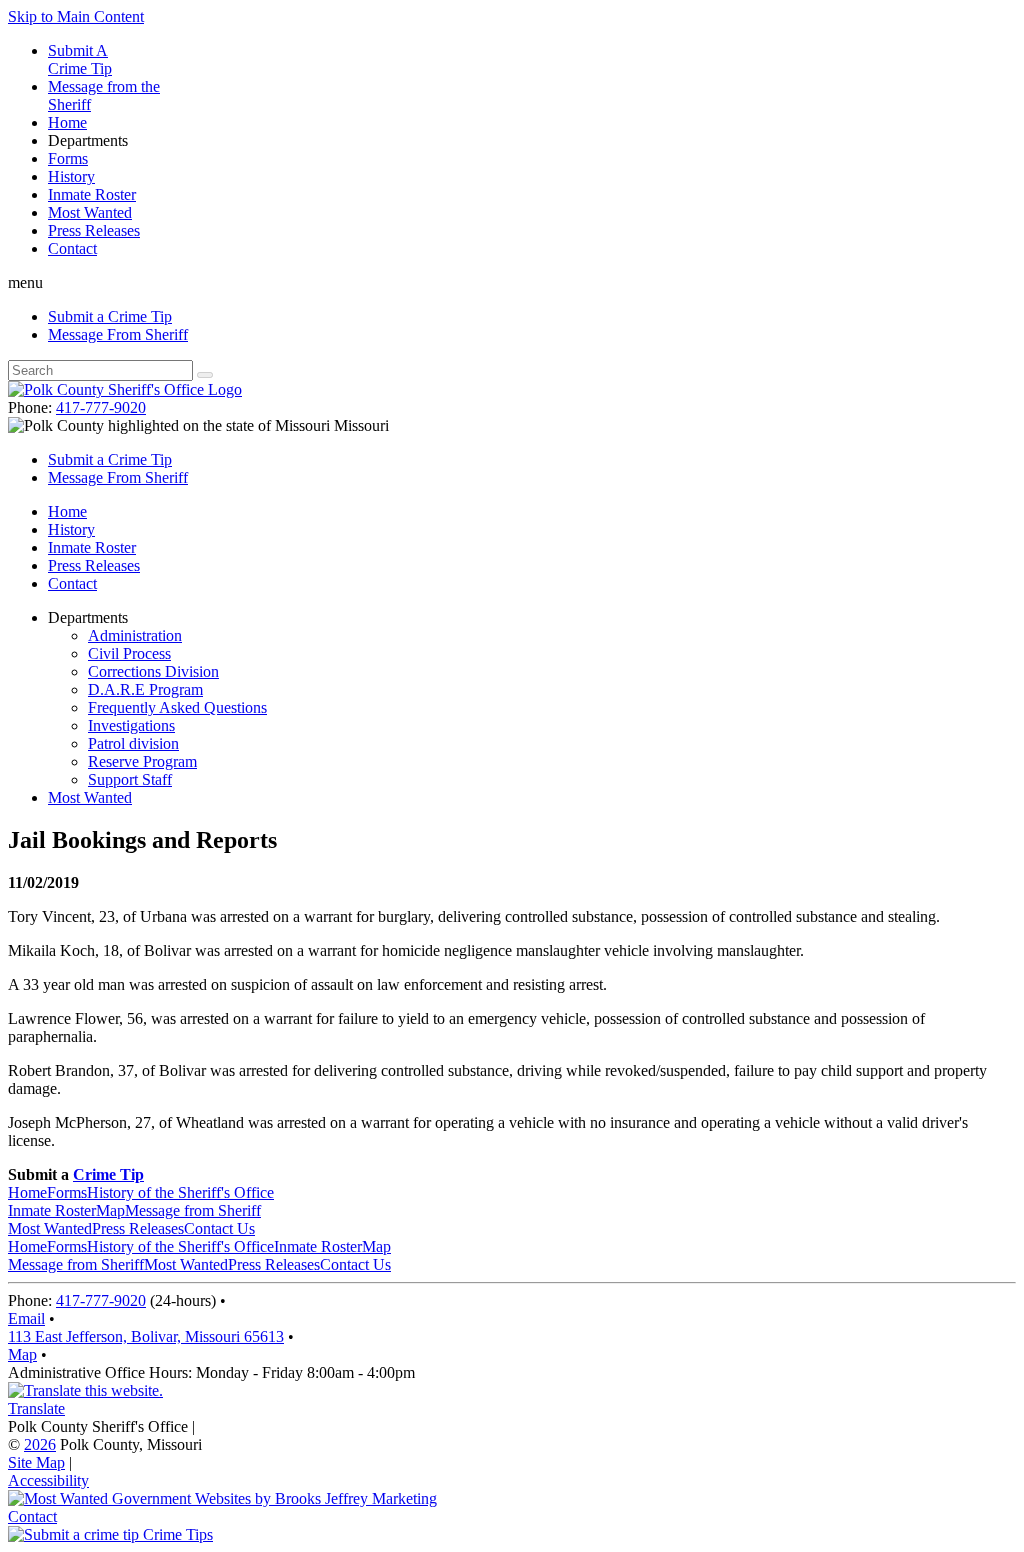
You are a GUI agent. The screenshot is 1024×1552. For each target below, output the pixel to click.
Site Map (36, 1462)
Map (110, 1210)
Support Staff (130, 779)
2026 (40, 1444)
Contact (72, 248)
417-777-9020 (101, 407)
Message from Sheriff (193, 1210)
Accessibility (48, 1480)
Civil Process (129, 653)
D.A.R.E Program (145, 689)
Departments (88, 617)
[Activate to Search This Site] (205, 375)
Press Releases (94, 230)
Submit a (110, 316)
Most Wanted (90, 212)
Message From (118, 334)
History (71, 176)
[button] (512, 283)
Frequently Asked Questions (177, 707)
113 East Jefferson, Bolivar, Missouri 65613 (146, 1336)
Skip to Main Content (76, 16)
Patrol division (133, 743)
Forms (68, 158)
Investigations (131, 725)
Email (26, 1318)
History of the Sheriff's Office (180, 1192)
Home (67, 122)
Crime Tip (108, 1174)
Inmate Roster (92, 194)
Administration (135, 635)
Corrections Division (153, 671)
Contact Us (219, 1228)
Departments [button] (88, 140)
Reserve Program (142, 761)
